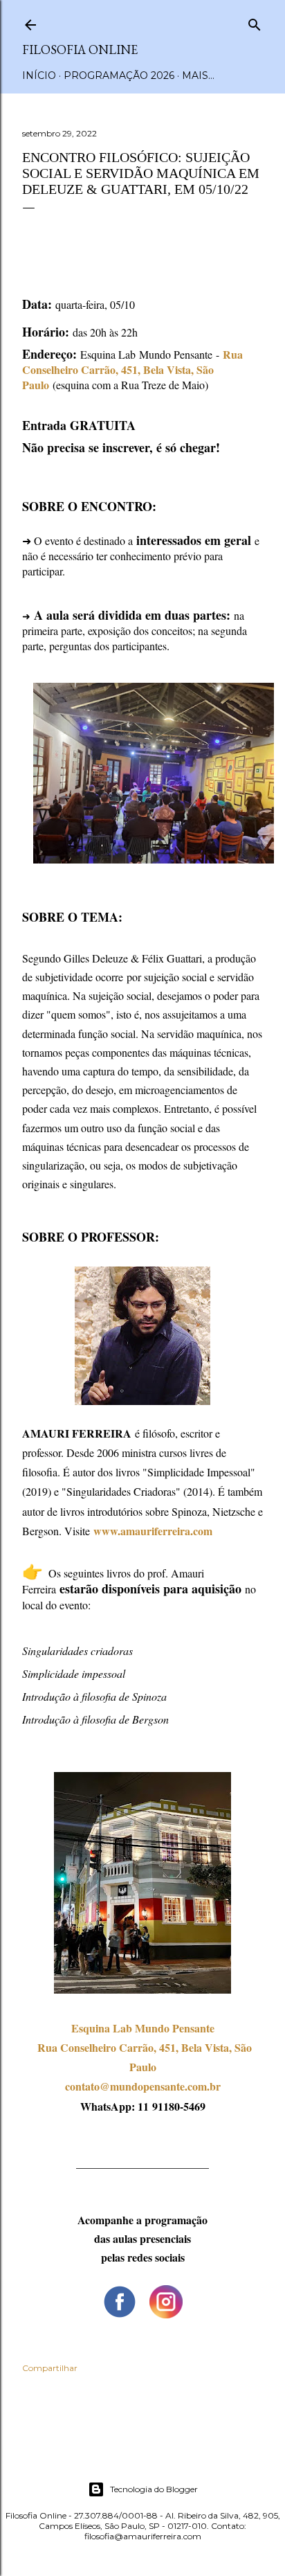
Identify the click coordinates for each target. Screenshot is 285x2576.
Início (39, 75)
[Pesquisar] (255, 22)
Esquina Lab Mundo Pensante (143, 2028)
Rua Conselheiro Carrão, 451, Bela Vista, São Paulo (132, 369)
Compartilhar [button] (50, 2368)
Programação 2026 (119, 75)
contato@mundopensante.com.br (143, 2086)
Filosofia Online (80, 50)
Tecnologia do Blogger (154, 2489)
